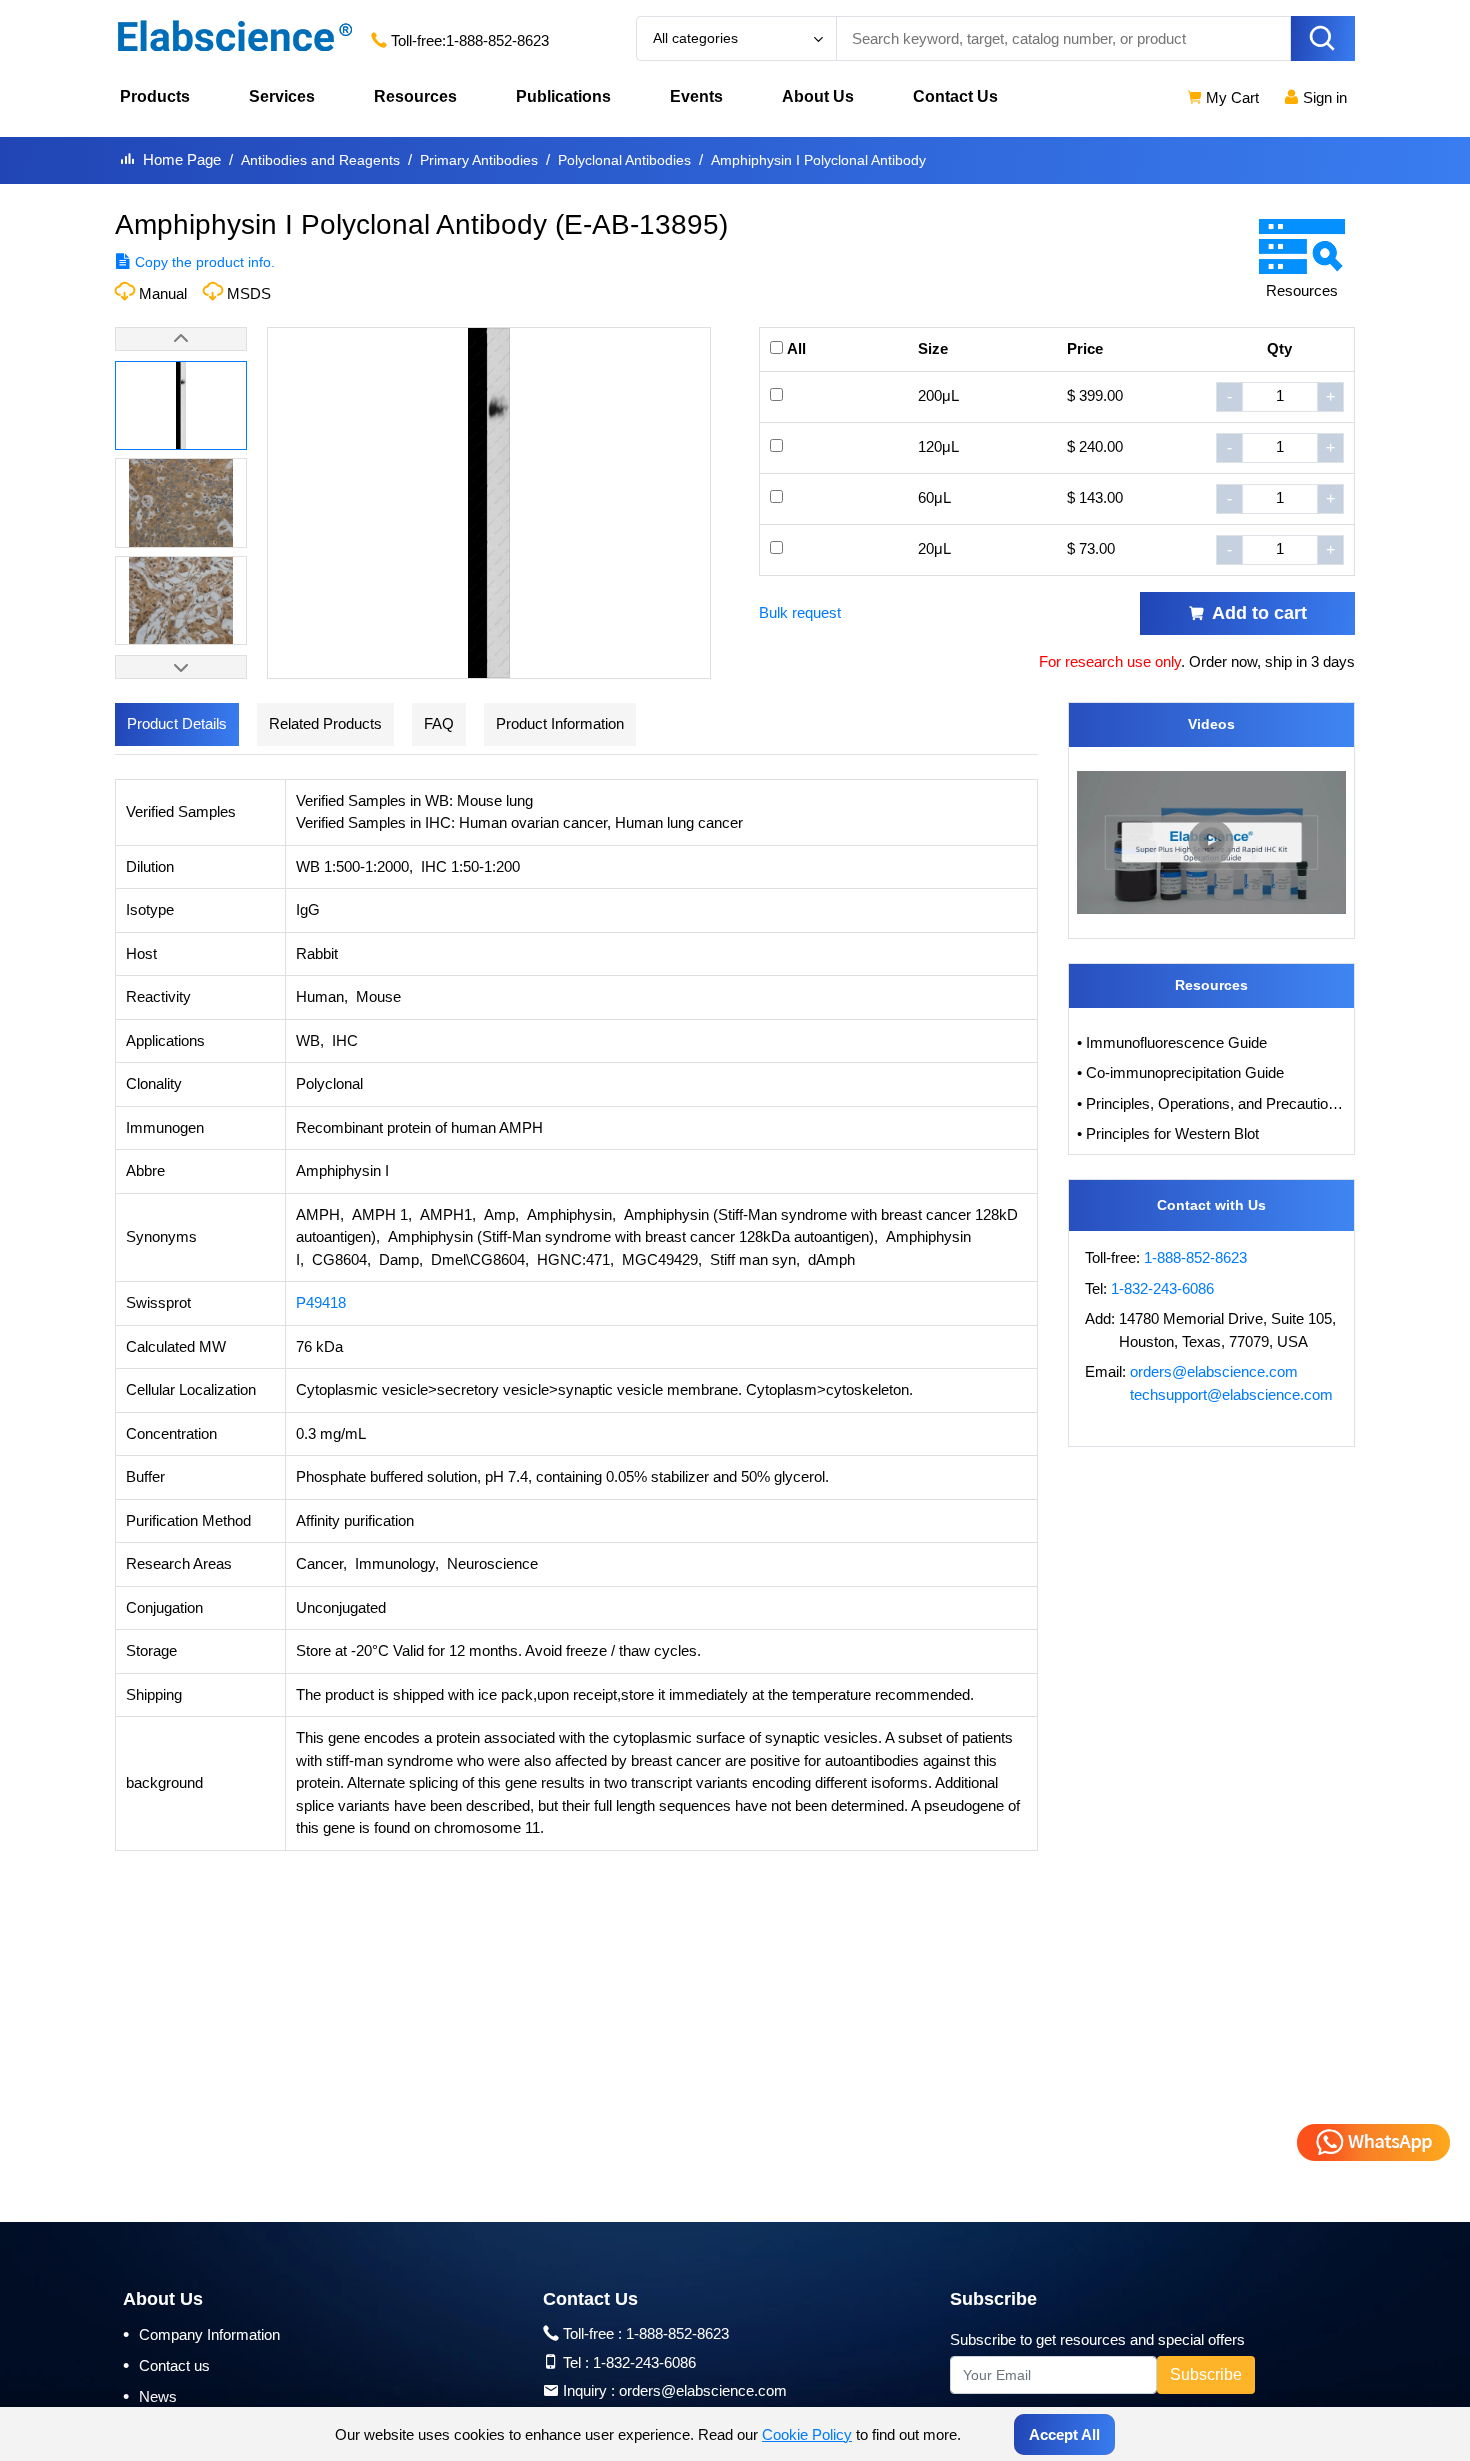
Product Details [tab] (177, 723)
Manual (163, 293)
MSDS (249, 293)
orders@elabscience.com (1214, 1371)
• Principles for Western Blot (1168, 1133)
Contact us (166, 2365)
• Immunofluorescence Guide (1172, 1042)
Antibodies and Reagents (320, 160)
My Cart (1230, 97)
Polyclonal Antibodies (624, 160)
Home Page (182, 159)
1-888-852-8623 (497, 40)
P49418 (321, 1302)
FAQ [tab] (439, 723)
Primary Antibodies (479, 160)
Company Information (201, 2334)
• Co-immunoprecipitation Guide (1180, 1072)
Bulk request (800, 612)
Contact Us (955, 96)
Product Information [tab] (560, 723)
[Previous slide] (181, 339)
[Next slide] (181, 667)
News (150, 2396)
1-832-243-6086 (1162, 1288)
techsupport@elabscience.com (1231, 1394)
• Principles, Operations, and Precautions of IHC (1212, 1103)
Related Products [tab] (325, 723)
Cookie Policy (807, 2434)
